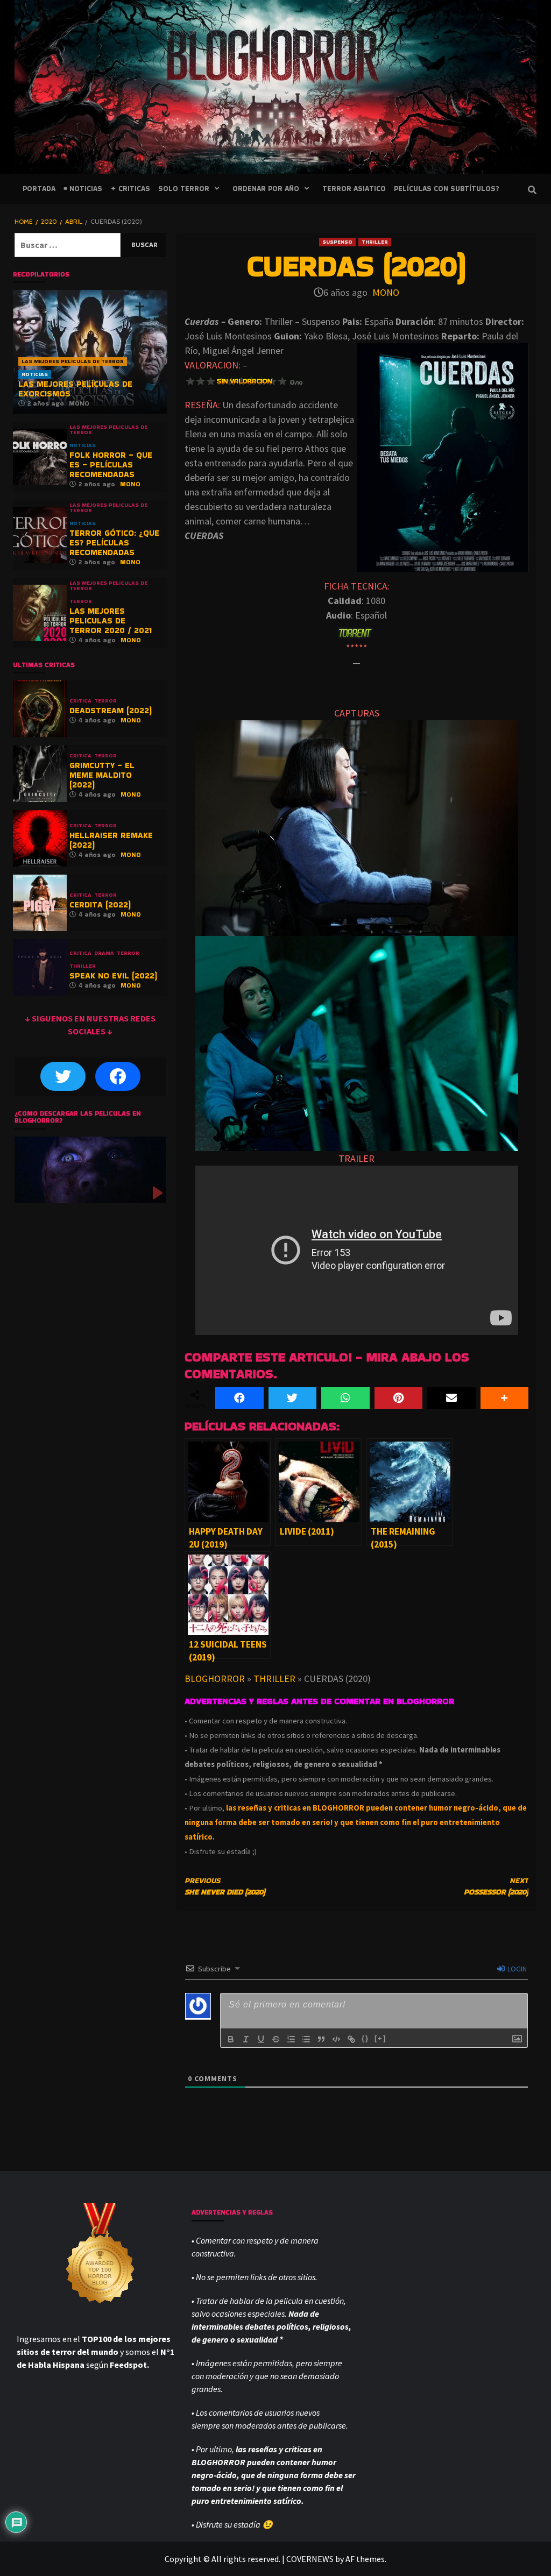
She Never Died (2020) (225, 1886)
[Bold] (231, 2039)
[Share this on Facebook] (239, 1398)
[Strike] (276, 2039)
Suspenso (337, 242)
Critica (80, 701)
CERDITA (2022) (100, 904)
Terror (81, 601)
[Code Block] (336, 2039)
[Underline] (261, 2039)
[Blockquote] (321, 2039)
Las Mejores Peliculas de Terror (73, 361)
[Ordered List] (291, 2039)
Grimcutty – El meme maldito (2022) (102, 775)
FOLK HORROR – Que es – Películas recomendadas (111, 464)
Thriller (375, 242)
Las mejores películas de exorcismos (75, 389)
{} (365, 2038)
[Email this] (451, 1398)
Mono (386, 292)
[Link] (351, 2039)
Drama (104, 953)
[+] (380, 2038)
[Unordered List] (306, 2039)
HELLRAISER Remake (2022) (111, 840)
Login (516, 1969)
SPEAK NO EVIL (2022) (113, 975)
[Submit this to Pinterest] (399, 1398)
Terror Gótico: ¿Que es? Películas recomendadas (114, 542)
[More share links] (505, 1398)
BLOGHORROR (215, 1679)
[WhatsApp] (345, 1398)
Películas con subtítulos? (446, 189)
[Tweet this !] (293, 1398)
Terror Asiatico (354, 189)
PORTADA (39, 189)
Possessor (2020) (496, 1886)
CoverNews (310, 2559)
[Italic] (246, 2039)
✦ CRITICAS (130, 189)
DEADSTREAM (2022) (111, 710)
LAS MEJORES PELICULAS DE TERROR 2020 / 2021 (111, 620)
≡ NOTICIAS (83, 189)
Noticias (35, 374)
